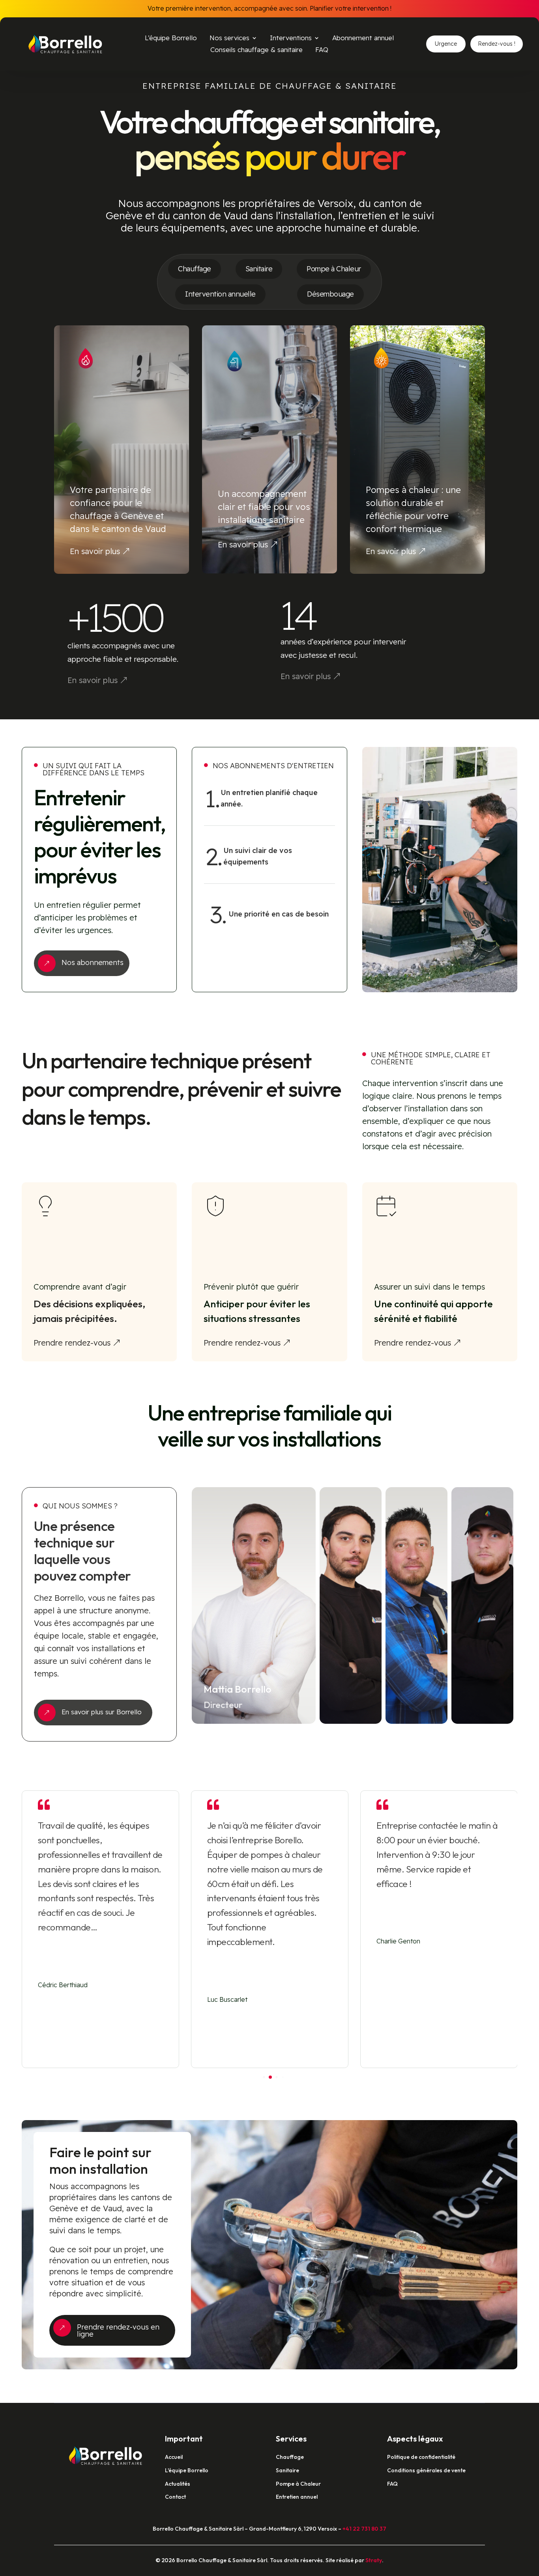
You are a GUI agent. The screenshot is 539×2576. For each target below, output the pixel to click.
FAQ (322, 50)
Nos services (229, 38)
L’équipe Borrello (171, 38)
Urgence (446, 44)
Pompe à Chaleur (334, 269)
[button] (505, 1929)
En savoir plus (95, 551)
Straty (374, 2560)
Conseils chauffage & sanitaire (256, 50)
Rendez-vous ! (497, 44)
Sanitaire (259, 269)
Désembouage (330, 294)
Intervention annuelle (220, 294)
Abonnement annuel (363, 38)
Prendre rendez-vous (72, 1343)
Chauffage (195, 269)
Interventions (291, 38)
